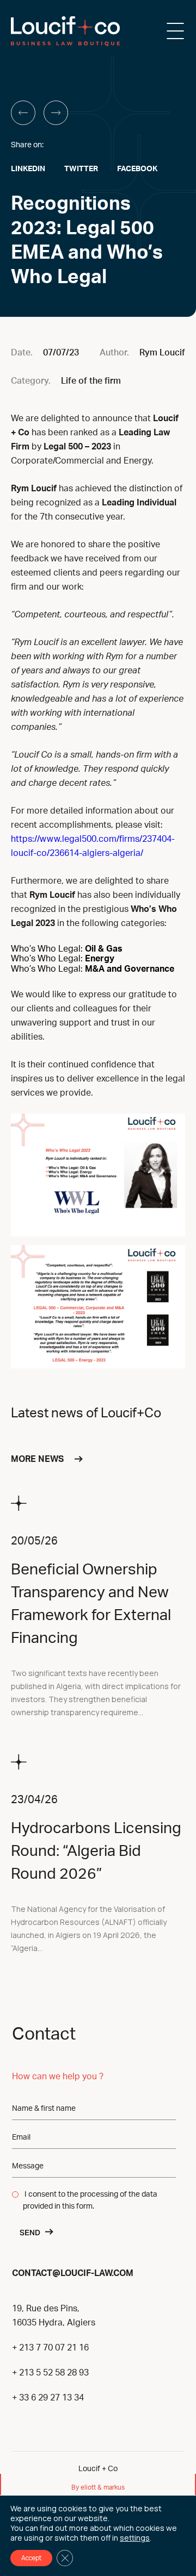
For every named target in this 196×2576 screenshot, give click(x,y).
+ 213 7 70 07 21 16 (50, 2348)
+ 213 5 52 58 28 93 (50, 2373)
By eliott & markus (98, 2487)
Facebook (137, 169)
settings (135, 2538)
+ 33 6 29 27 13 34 (48, 2398)
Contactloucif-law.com (73, 2272)
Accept (31, 2558)
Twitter (81, 169)
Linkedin (28, 169)
